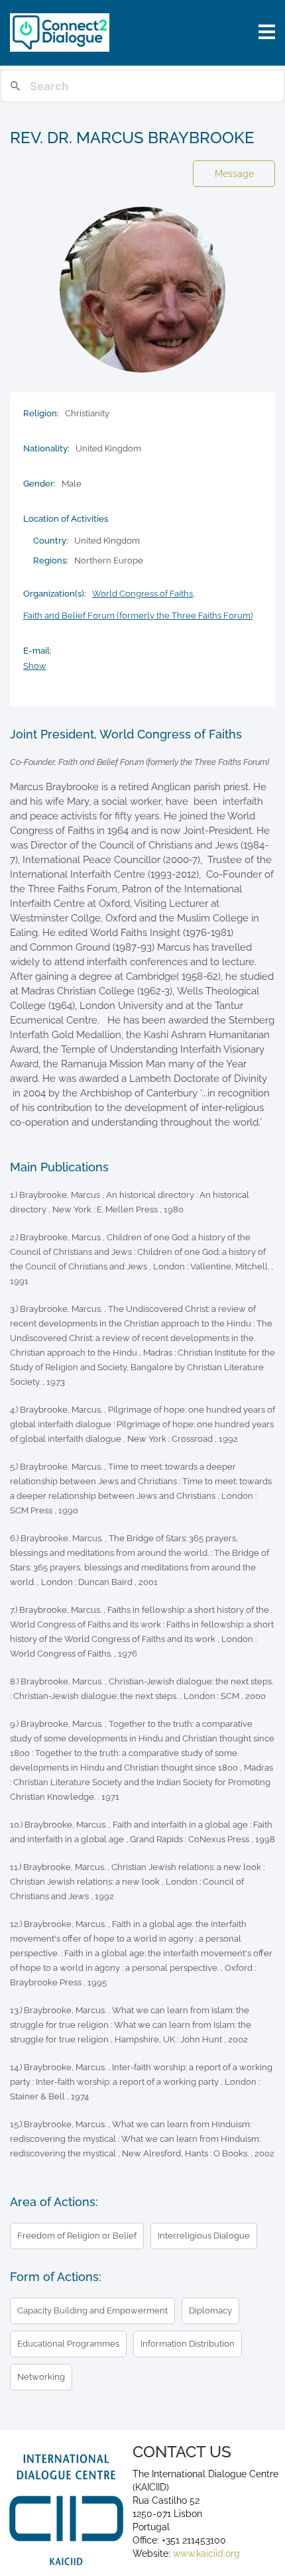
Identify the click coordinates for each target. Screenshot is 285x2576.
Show (35, 666)
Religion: (41, 413)
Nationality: (46, 448)
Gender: (39, 484)
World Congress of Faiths (142, 594)
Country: (51, 541)
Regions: (51, 560)
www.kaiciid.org (205, 2553)
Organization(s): (55, 594)
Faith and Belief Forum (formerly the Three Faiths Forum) (138, 615)
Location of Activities (66, 519)
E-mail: (37, 651)
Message (234, 174)
